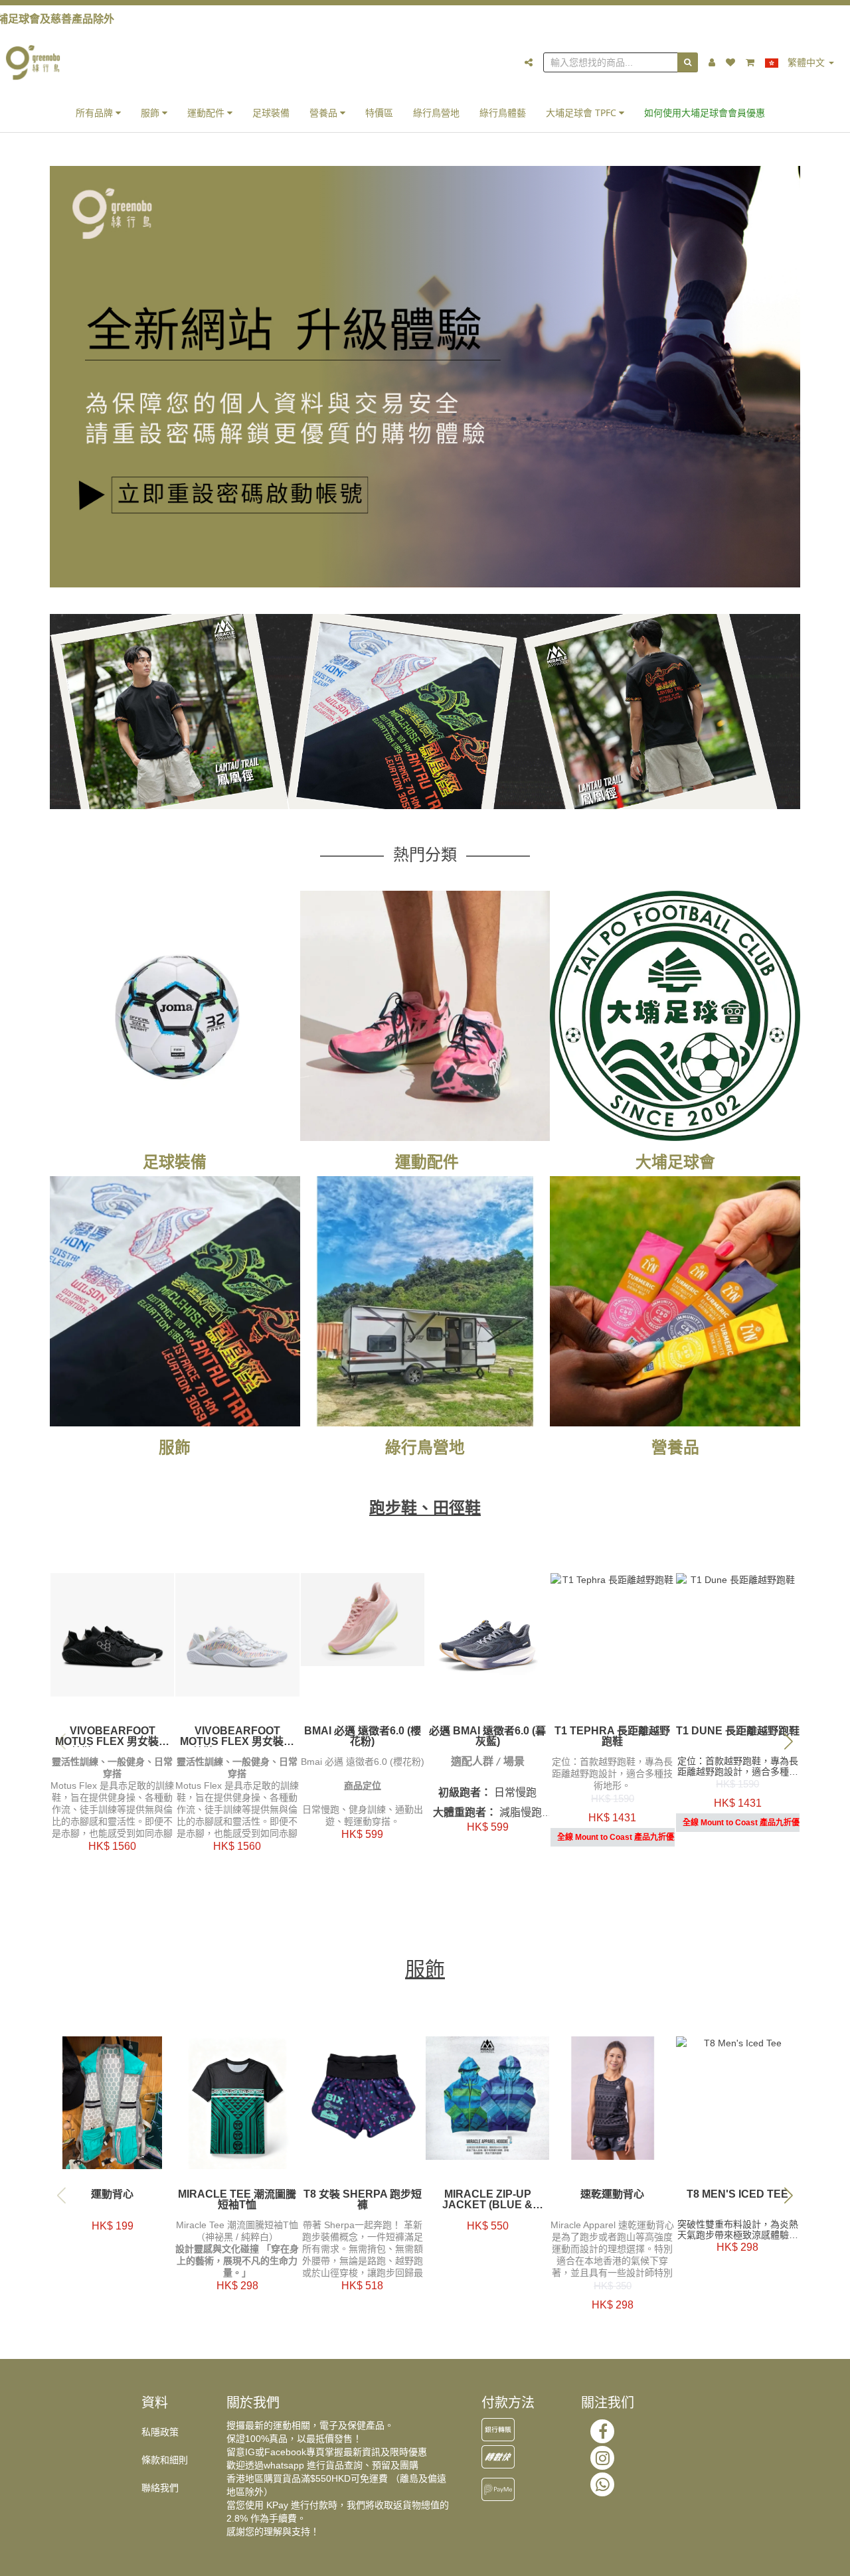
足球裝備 (271, 113)
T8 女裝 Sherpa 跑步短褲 (363, 2200)
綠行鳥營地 (436, 113)
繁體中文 (806, 62)
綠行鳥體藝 (503, 113)
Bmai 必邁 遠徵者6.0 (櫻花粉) (363, 1736)
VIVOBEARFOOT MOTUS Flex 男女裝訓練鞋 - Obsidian (112, 1736)
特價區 (379, 113)
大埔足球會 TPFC (582, 113)
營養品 (325, 113)
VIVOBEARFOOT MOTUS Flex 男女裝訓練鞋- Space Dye (237, 1736)
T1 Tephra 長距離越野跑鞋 (612, 1736)
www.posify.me (786, 2560)
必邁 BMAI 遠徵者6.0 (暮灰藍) (487, 1736)
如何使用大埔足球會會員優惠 (705, 113)
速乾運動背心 (612, 2194)
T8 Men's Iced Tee (737, 2194)
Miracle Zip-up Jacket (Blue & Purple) (487, 2200)
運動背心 (112, 2194)
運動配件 (207, 113)
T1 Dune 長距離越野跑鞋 (738, 1731)
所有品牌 (96, 113)
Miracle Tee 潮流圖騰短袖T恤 (237, 2200)
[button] (789, 1741)
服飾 (151, 113)
